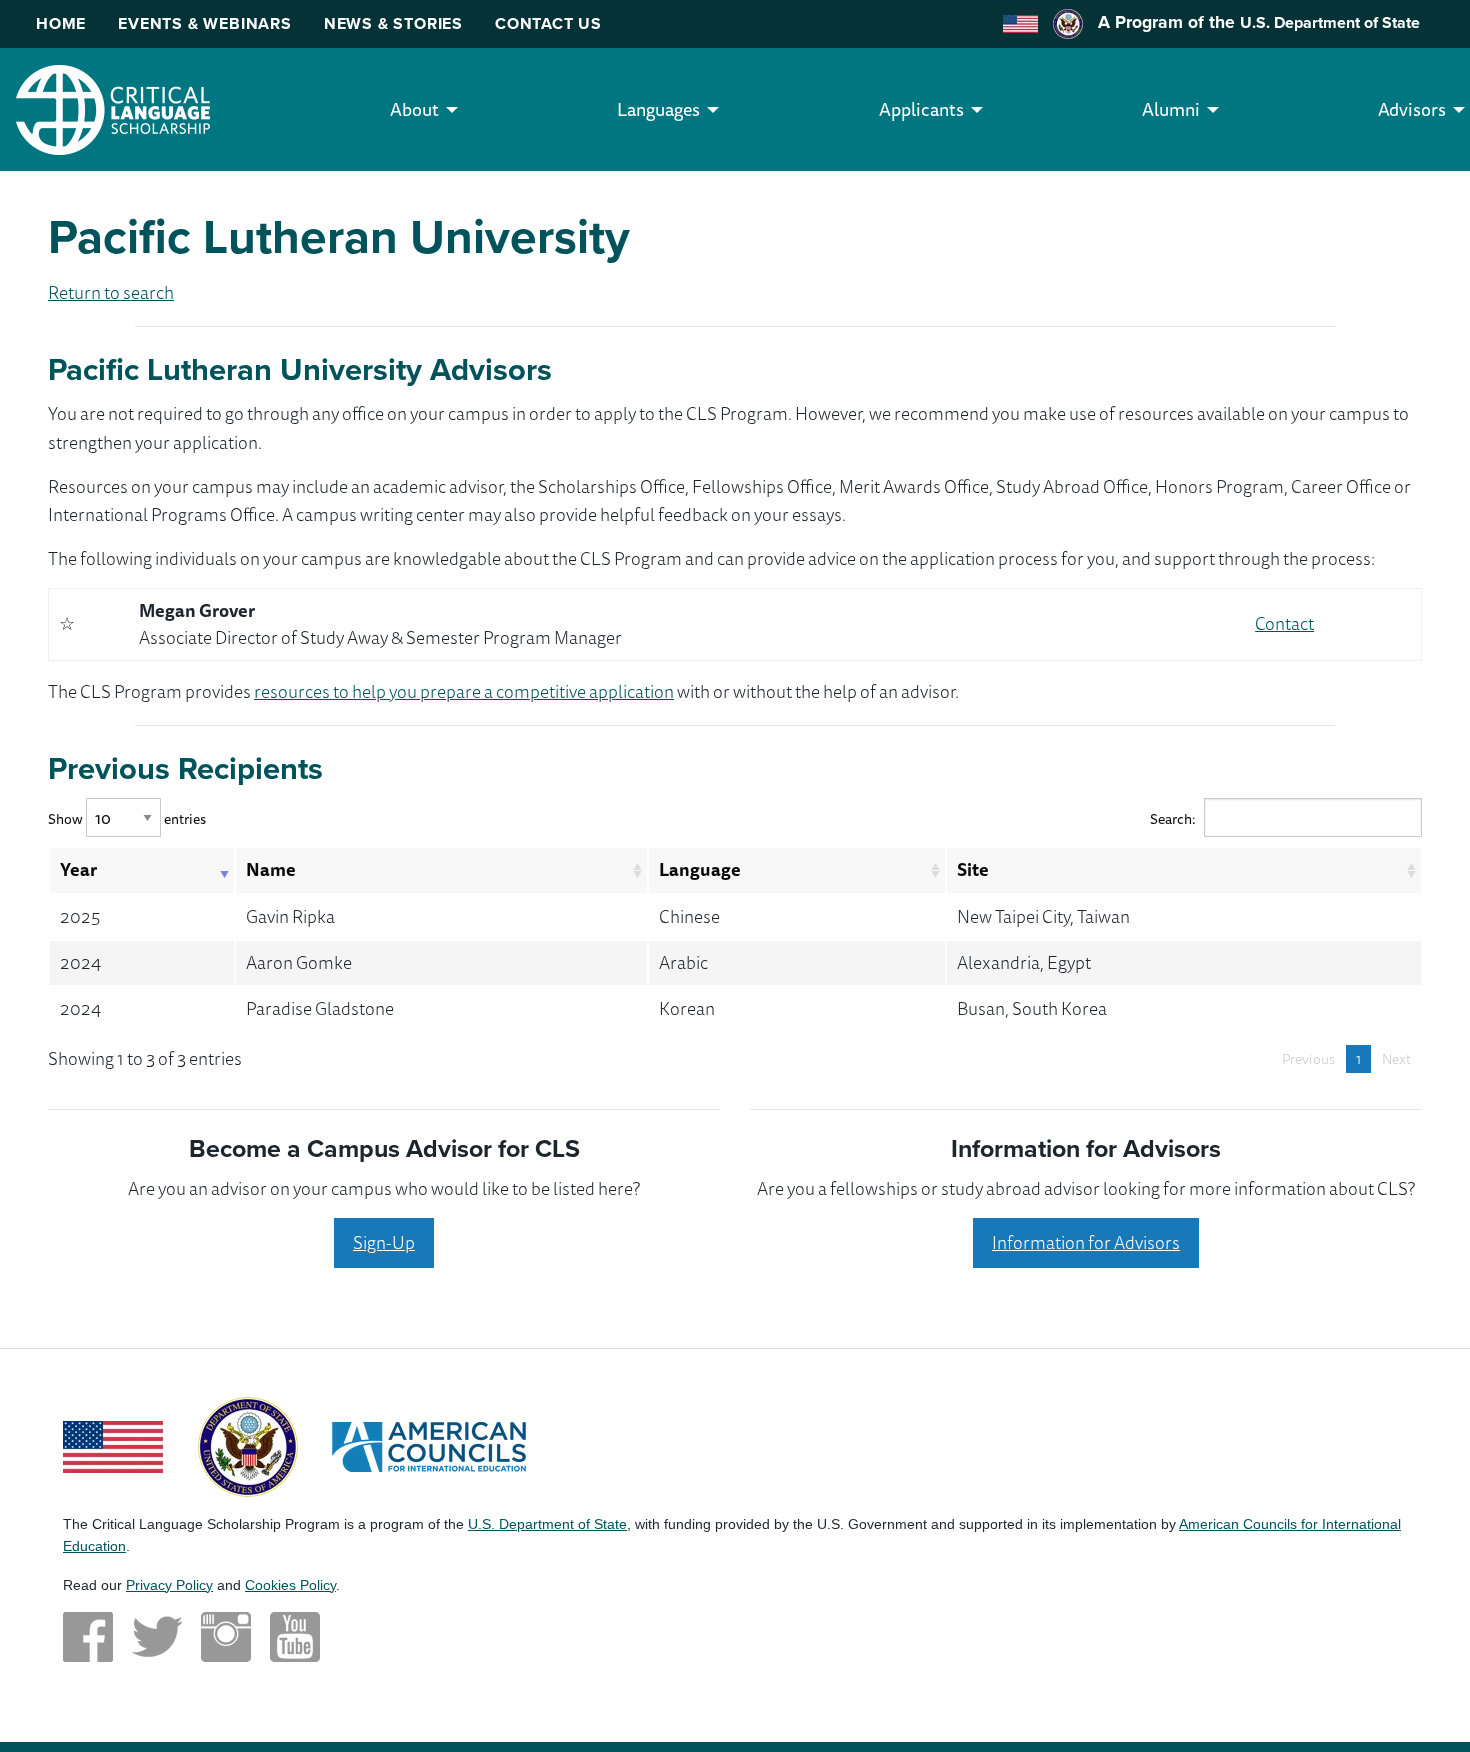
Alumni (1171, 109)
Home (61, 23)
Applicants (921, 109)
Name (271, 869)
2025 (80, 916)
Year (78, 869)
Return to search (111, 292)
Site (973, 869)
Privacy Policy (169, 1585)
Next (1396, 1059)
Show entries (127, 819)
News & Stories (393, 23)
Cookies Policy (290, 1585)
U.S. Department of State (1330, 22)
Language (700, 869)
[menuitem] (414, 109)
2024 (80, 962)
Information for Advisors (1086, 1242)
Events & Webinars (205, 23)
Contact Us (548, 23)
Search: (1173, 819)
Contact (1284, 623)
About (414, 109)
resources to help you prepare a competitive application (464, 691)
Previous (1308, 1059)
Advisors (1412, 109)
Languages (658, 109)
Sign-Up (384, 1242)
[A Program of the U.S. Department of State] (248, 1444)
